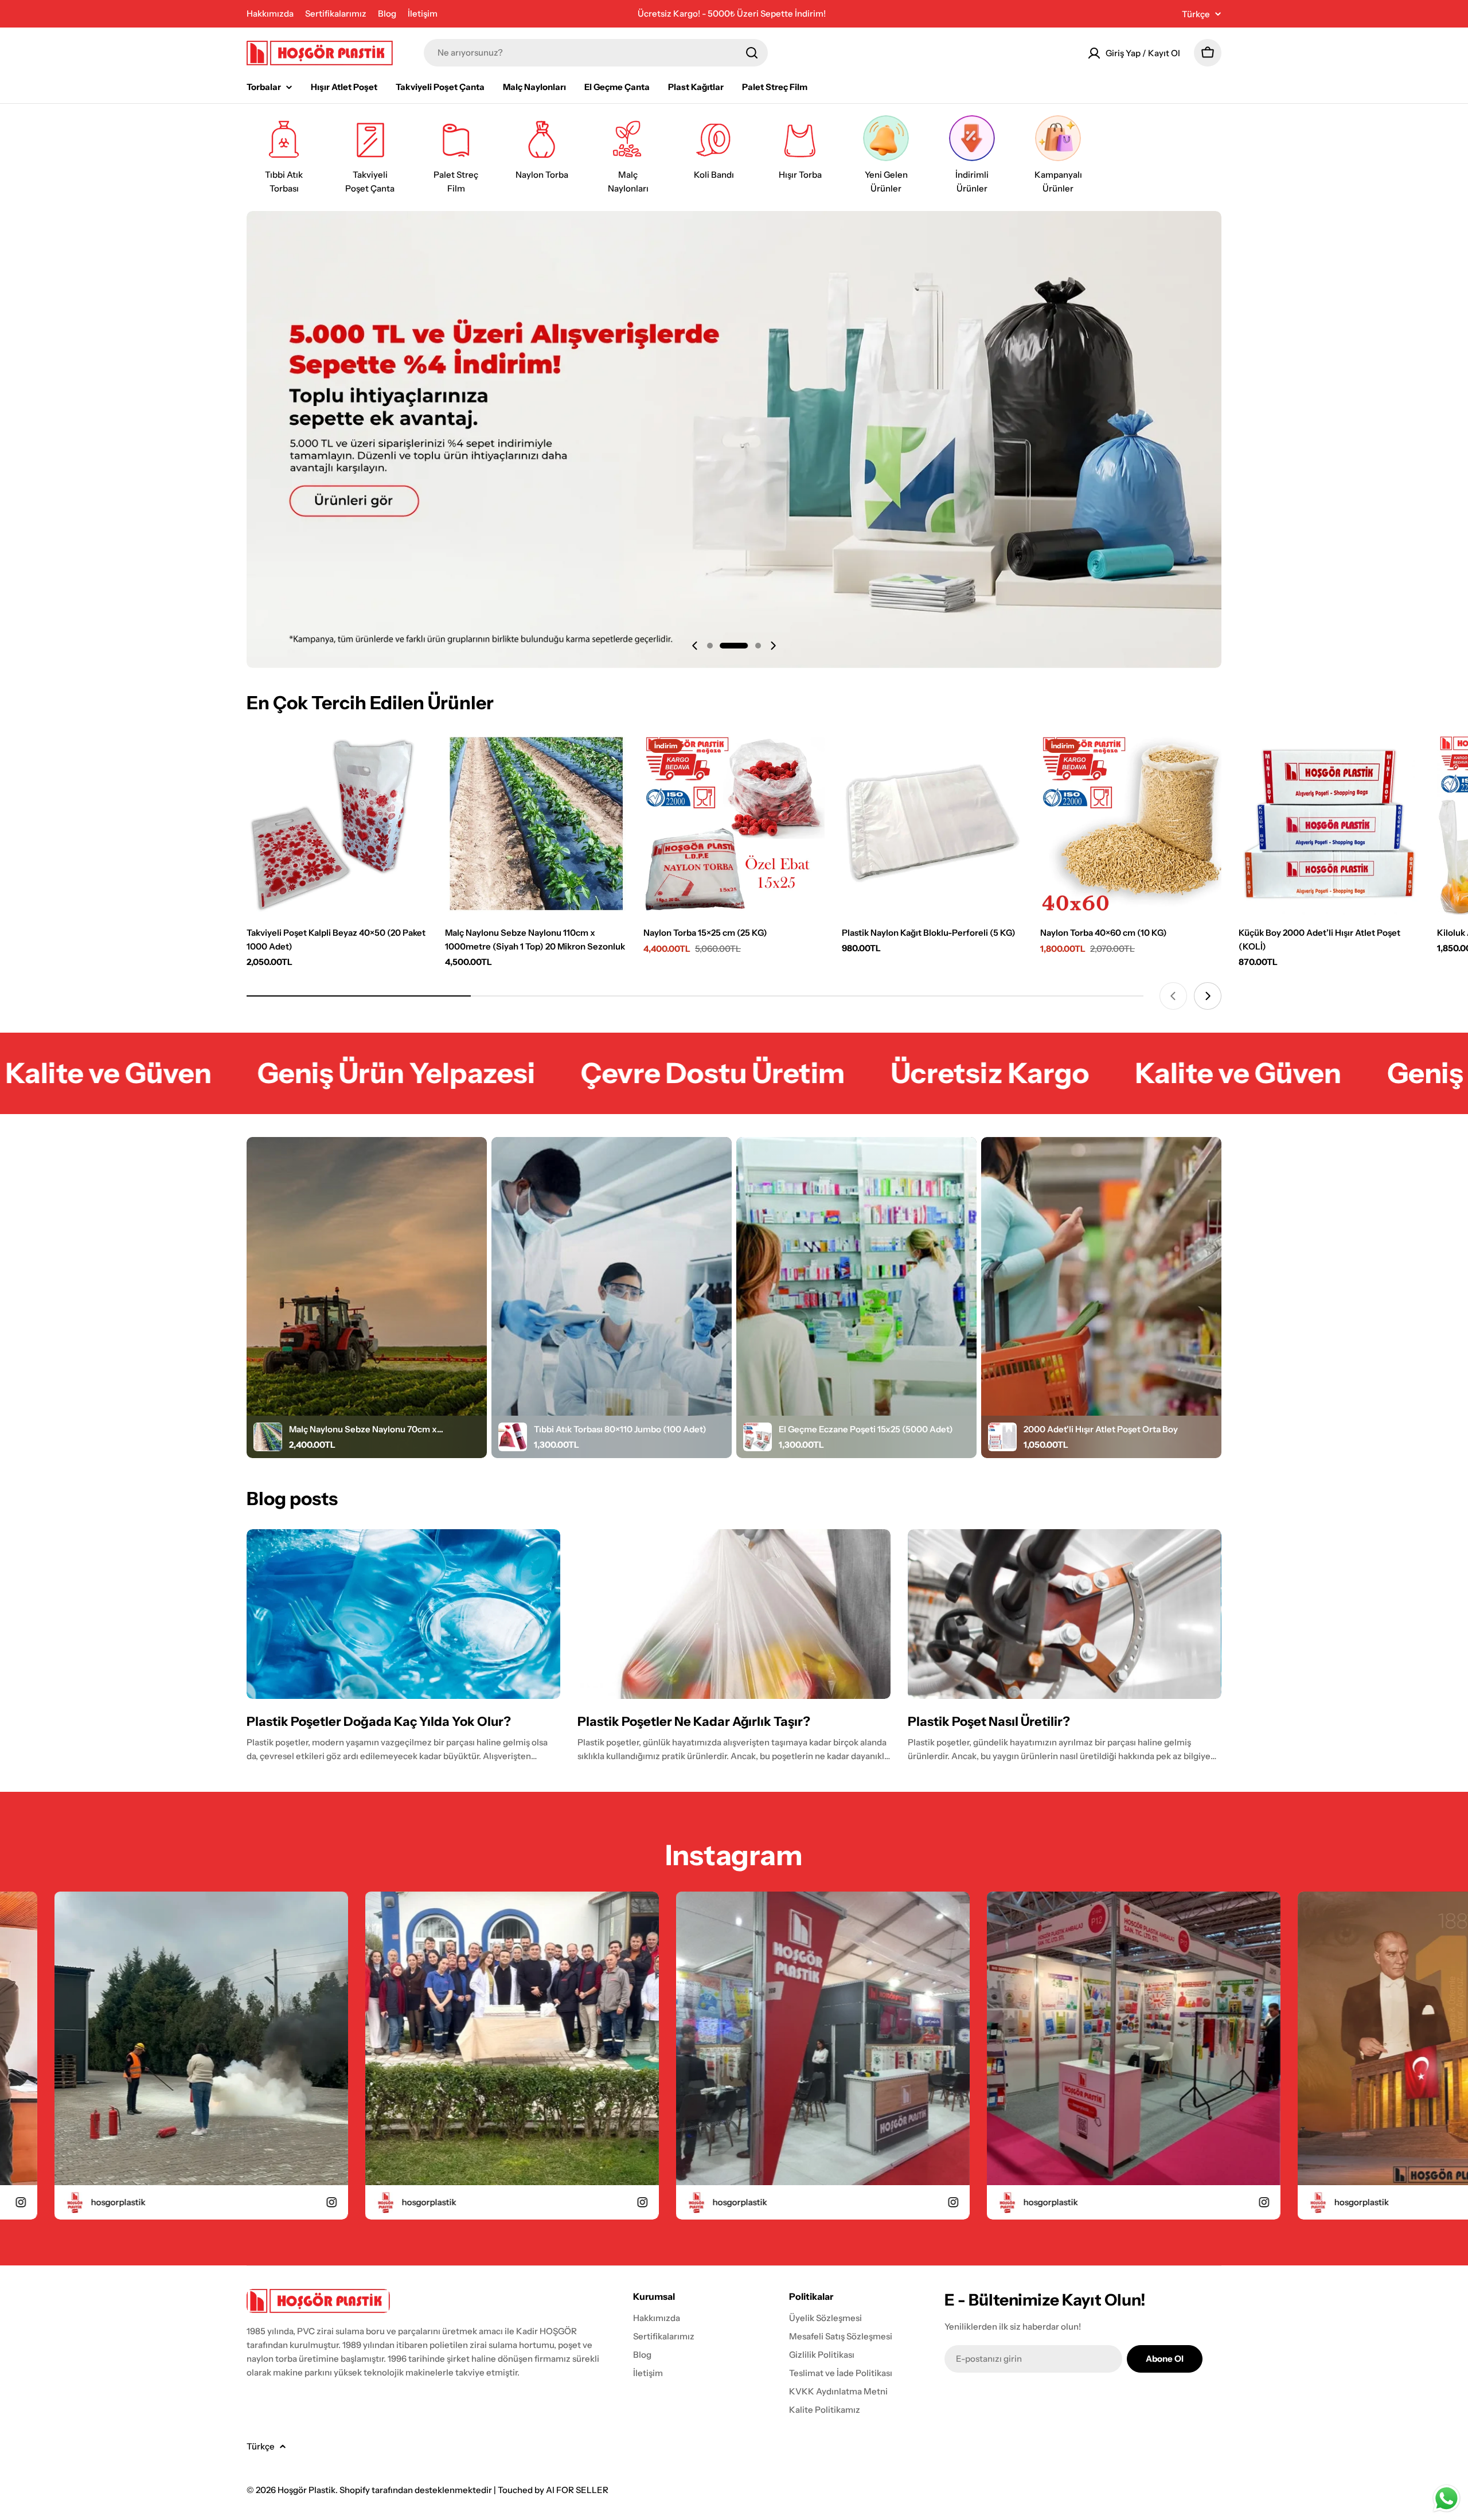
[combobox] (596, 53)
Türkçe (1196, 14)
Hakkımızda (270, 13)
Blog (387, 13)
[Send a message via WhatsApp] (1446, 2498)
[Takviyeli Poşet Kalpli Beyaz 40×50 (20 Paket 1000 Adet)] (337, 824)
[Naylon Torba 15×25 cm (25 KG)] (734, 824)
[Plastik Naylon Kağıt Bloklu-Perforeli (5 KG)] (932, 824)
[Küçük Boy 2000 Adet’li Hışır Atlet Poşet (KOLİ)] (1329, 824)
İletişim (423, 13)
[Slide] (734, 439)
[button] (710, 646)
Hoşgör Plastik (307, 2490)
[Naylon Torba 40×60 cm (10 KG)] (1131, 824)
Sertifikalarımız (336, 13)
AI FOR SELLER (577, 2490)
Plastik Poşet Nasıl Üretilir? (989, 1722)
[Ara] (752, 53)
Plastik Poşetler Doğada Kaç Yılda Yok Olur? (379, 1722)
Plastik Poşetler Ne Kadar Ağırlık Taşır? (694, 1722)
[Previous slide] (695, 646)
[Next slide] (773, 646)
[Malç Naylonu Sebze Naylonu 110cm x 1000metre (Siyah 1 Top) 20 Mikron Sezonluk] (536, 824)
